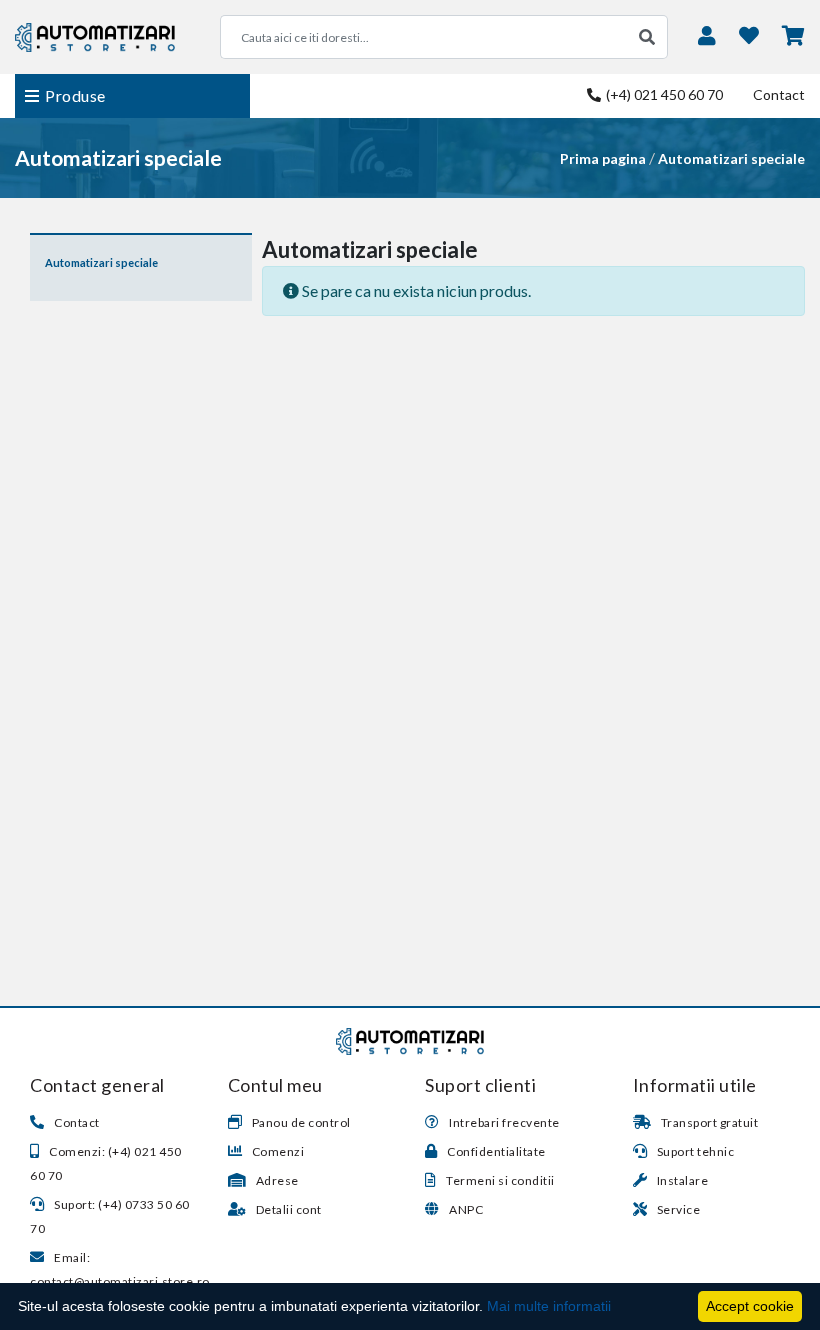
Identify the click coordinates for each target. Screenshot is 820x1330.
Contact (779, 94)
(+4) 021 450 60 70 (663, 94)
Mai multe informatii (549, 1306)
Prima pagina (603, 158)
